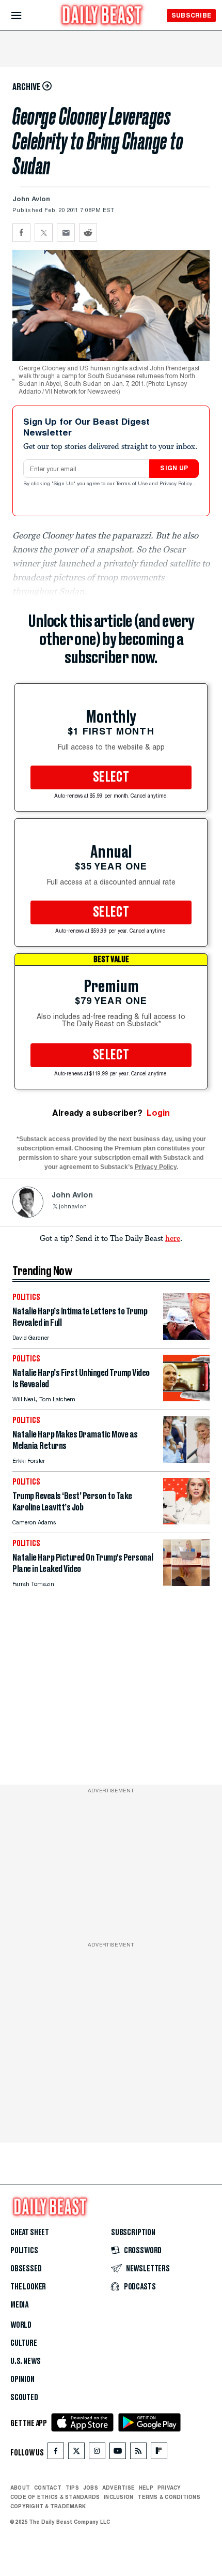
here (173, 1238)
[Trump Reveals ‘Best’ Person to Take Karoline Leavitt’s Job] (186, 1522)
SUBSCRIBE (191, 15)
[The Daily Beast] (102, 16)
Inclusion (118, 2497)
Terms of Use (133, 484)
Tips (72, 2488)
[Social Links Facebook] (56, 2453)
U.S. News (25, 2361)
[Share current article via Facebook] (21, 233)
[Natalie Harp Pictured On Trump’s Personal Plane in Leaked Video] (186, 1583)
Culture (24, 2343)
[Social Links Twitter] (76, 2453)
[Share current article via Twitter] (44, 233)
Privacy (169, 2488)
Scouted (24, 2398)
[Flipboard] (159, 2453)
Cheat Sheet (30, 2233)
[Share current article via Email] (66, 233)
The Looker (28, 2287)
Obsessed (26, 2269)
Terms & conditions (169, 2497)
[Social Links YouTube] (118, 2453)
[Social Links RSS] (138, 2453)
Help (146, 2488)
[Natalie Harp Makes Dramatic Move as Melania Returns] (186, 1460)
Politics (24, 2251)
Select (111, 777)
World (21, 2325)
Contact (48, 2488)
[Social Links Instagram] (97, 2453)
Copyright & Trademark (48, 2506)
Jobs (91, 2488)
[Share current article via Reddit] (88, 233)
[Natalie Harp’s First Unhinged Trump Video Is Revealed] (186, 1398)
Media (19, 2305)
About (20, 2488)
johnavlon (73, 1207)
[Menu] (25, 16)
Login (158, 1113)
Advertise (118, 2488)
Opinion (22, 2379)
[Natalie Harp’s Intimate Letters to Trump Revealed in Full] (186, 1337)
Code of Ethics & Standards (55, 2497)
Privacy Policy (177, 484)
